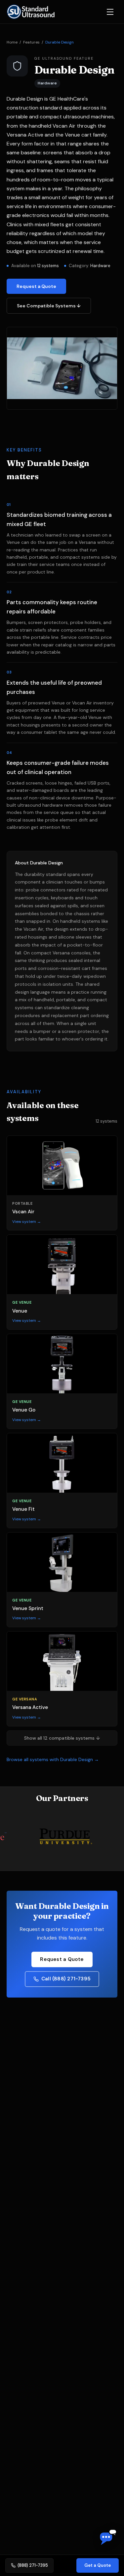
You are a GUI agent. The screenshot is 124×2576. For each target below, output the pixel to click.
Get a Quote (98, 2565)
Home (12, 42)
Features (31, 42)
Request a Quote (36, 286)
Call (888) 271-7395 (66, 1979)
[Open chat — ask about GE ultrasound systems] (108, 2538)
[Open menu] (110, 12)
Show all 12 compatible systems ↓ (62, 1738)
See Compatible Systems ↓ (49, 306)
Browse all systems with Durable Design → (53, 1759)
